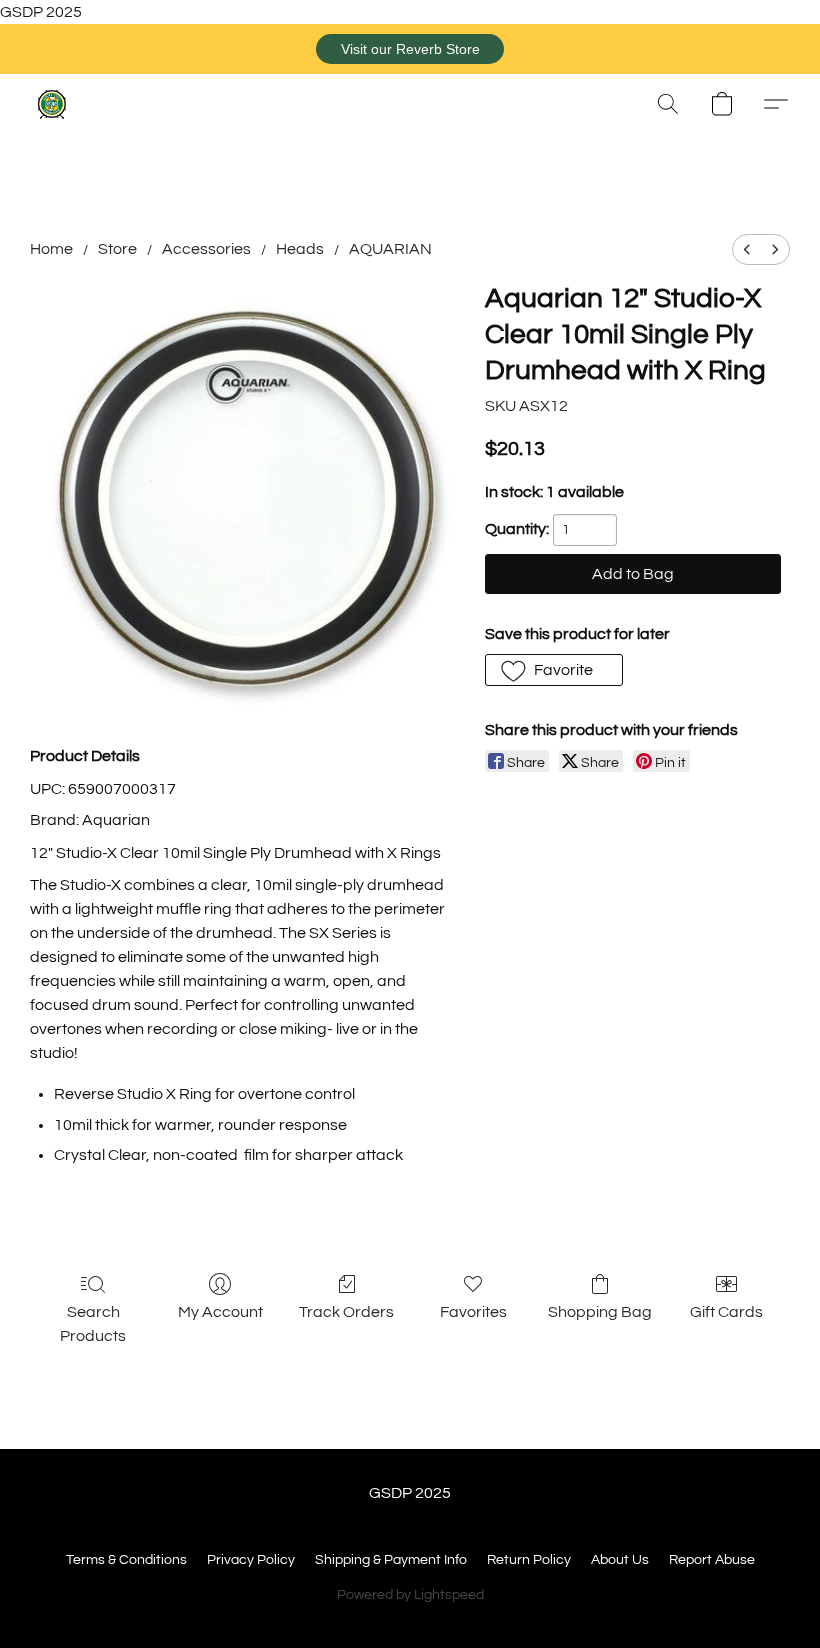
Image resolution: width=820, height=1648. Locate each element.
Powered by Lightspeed (410, 1595)
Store (117, 249)
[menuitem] (747, 249)
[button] (410, 49)
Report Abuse (712, 1560)
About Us (620, 1560)
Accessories (206, 249)
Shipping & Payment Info (391, 1560)
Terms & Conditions (126, 1560)
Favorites (473, 1312)
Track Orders (346, 1312)
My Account (220, 1312)
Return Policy (529, 1560)
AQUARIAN (390, 249)
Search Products (93, 1324)
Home (51, 249)
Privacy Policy (251, 1560)
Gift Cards (726, 1312)
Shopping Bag (600, 1312)
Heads (300, 249)
